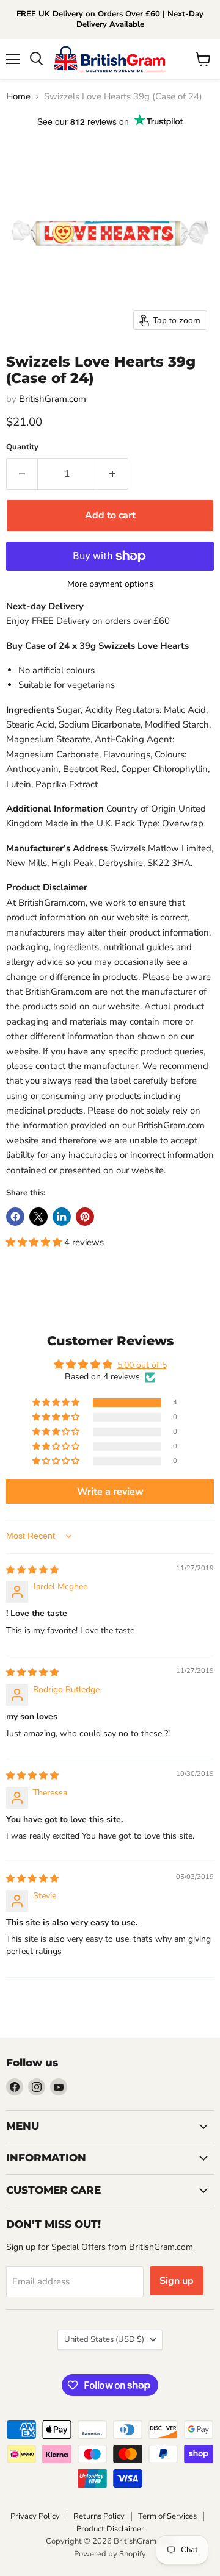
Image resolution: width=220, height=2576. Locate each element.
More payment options (110, 584)
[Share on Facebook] (15, 1217)
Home (18, 97)
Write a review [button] (110, 1492)
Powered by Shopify (110, 2554)
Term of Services (167, 2516)
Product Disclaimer (110, 2529)
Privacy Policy (35, 2516)
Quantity (22, 447)
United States (104, 2339)
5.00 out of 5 (142, 1365)
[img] (32, 1570)
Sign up (177, 2281)
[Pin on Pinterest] (85, 1217)
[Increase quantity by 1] (113, 474)
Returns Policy (99, 2516)
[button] (35, 1242)
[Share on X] (38, 1217)
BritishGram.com (53, 399)
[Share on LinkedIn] (62, 1217)
